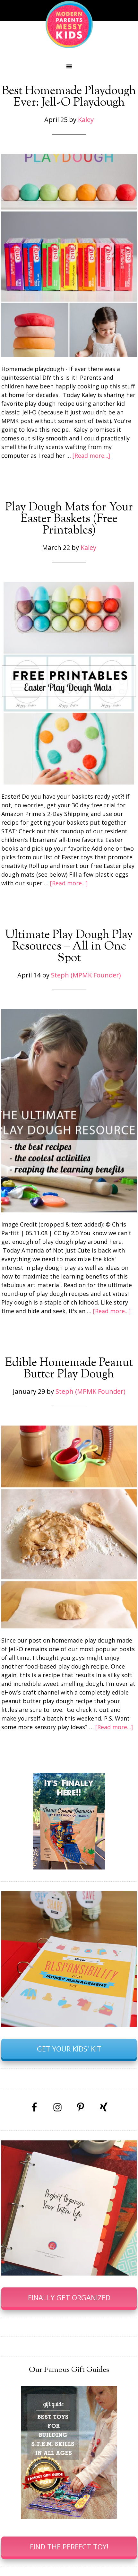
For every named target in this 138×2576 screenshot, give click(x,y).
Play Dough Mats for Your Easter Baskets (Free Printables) (69, 519)
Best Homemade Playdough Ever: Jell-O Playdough (69, 97)
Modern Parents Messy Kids (69, 24)
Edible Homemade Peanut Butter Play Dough (69, 1369)
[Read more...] (91, 455)
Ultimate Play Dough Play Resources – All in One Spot (69, 947)
